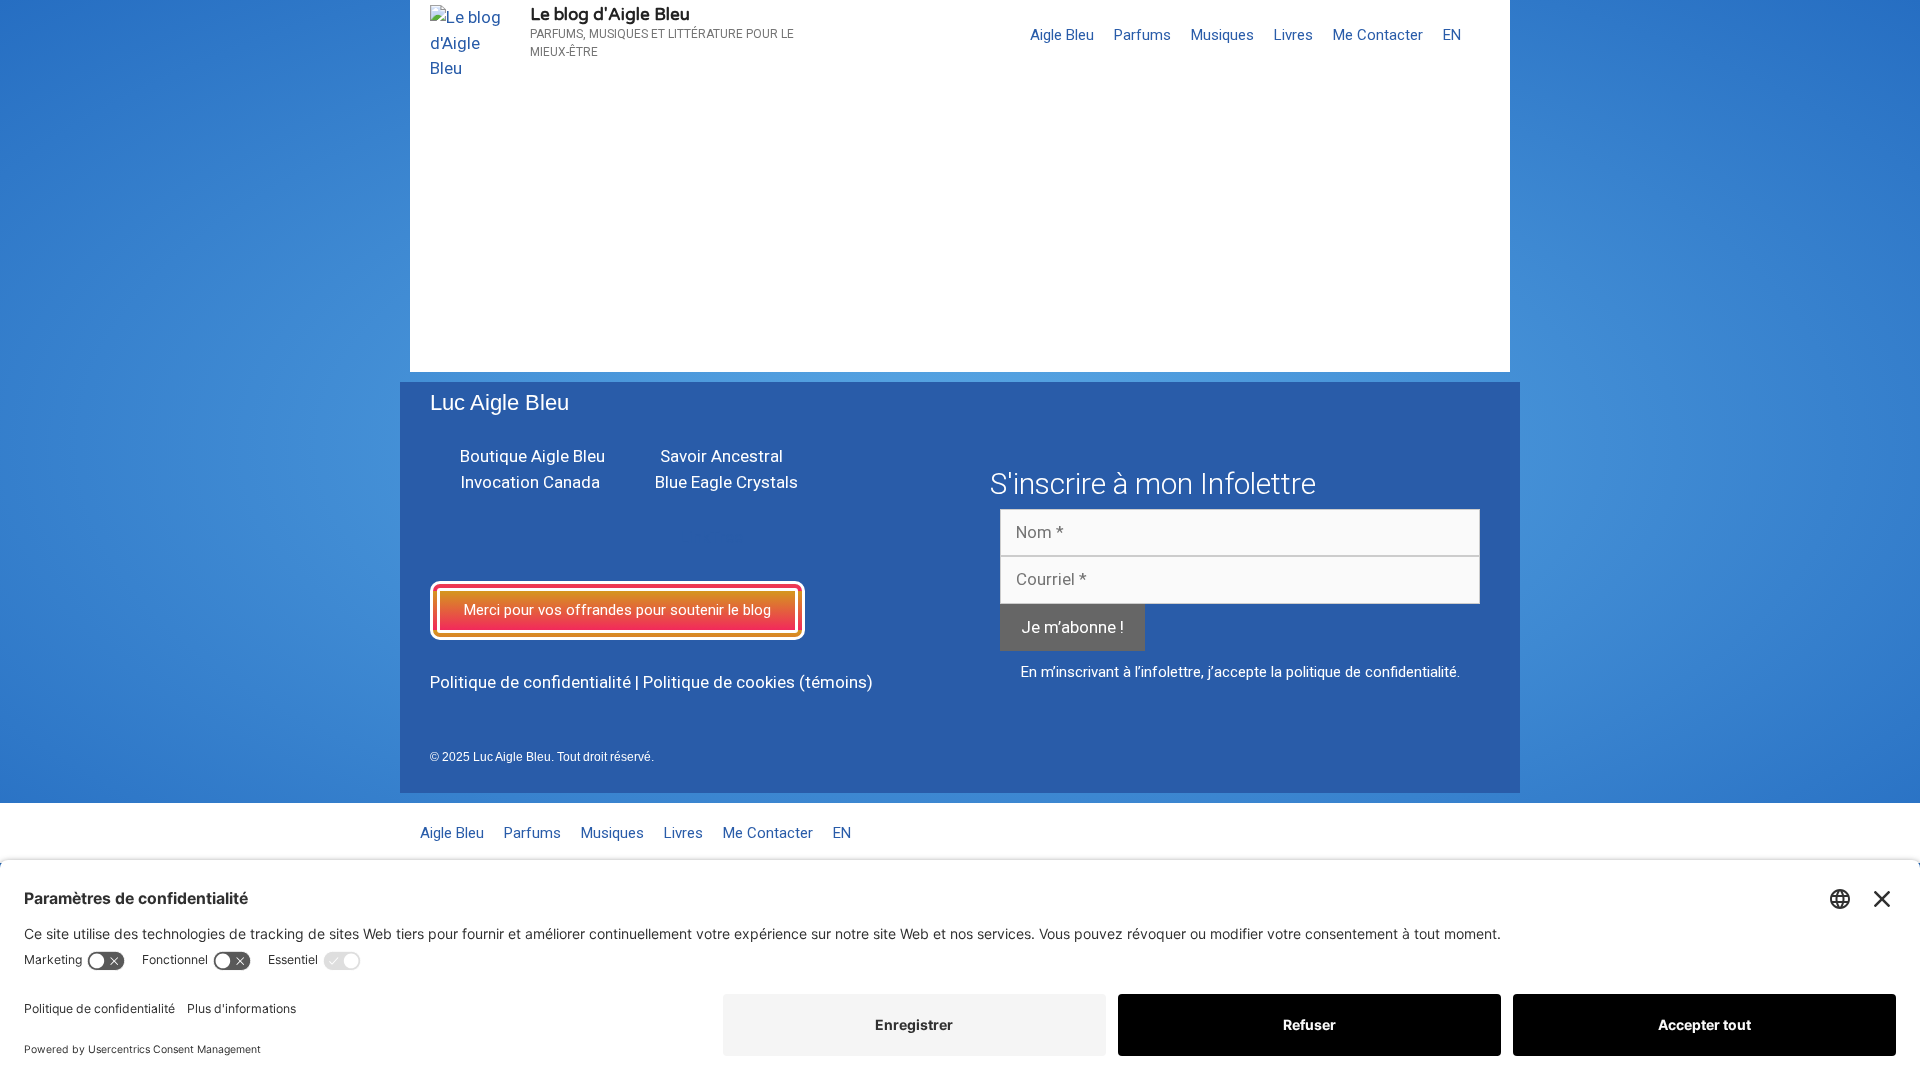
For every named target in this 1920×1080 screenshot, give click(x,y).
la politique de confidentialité (1364, 672)
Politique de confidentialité (530, 682)
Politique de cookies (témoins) (758, 682)
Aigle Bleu (1062, 35)
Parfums (1142, 35)
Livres (1293, 35)
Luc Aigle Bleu (499, 402)
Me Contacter (1378, 35)
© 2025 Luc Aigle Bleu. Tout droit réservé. (542, 757)
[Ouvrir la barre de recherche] (1490, 35)
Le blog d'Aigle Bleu (610, 14)
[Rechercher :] (545, 278)
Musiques (1222, 35)
